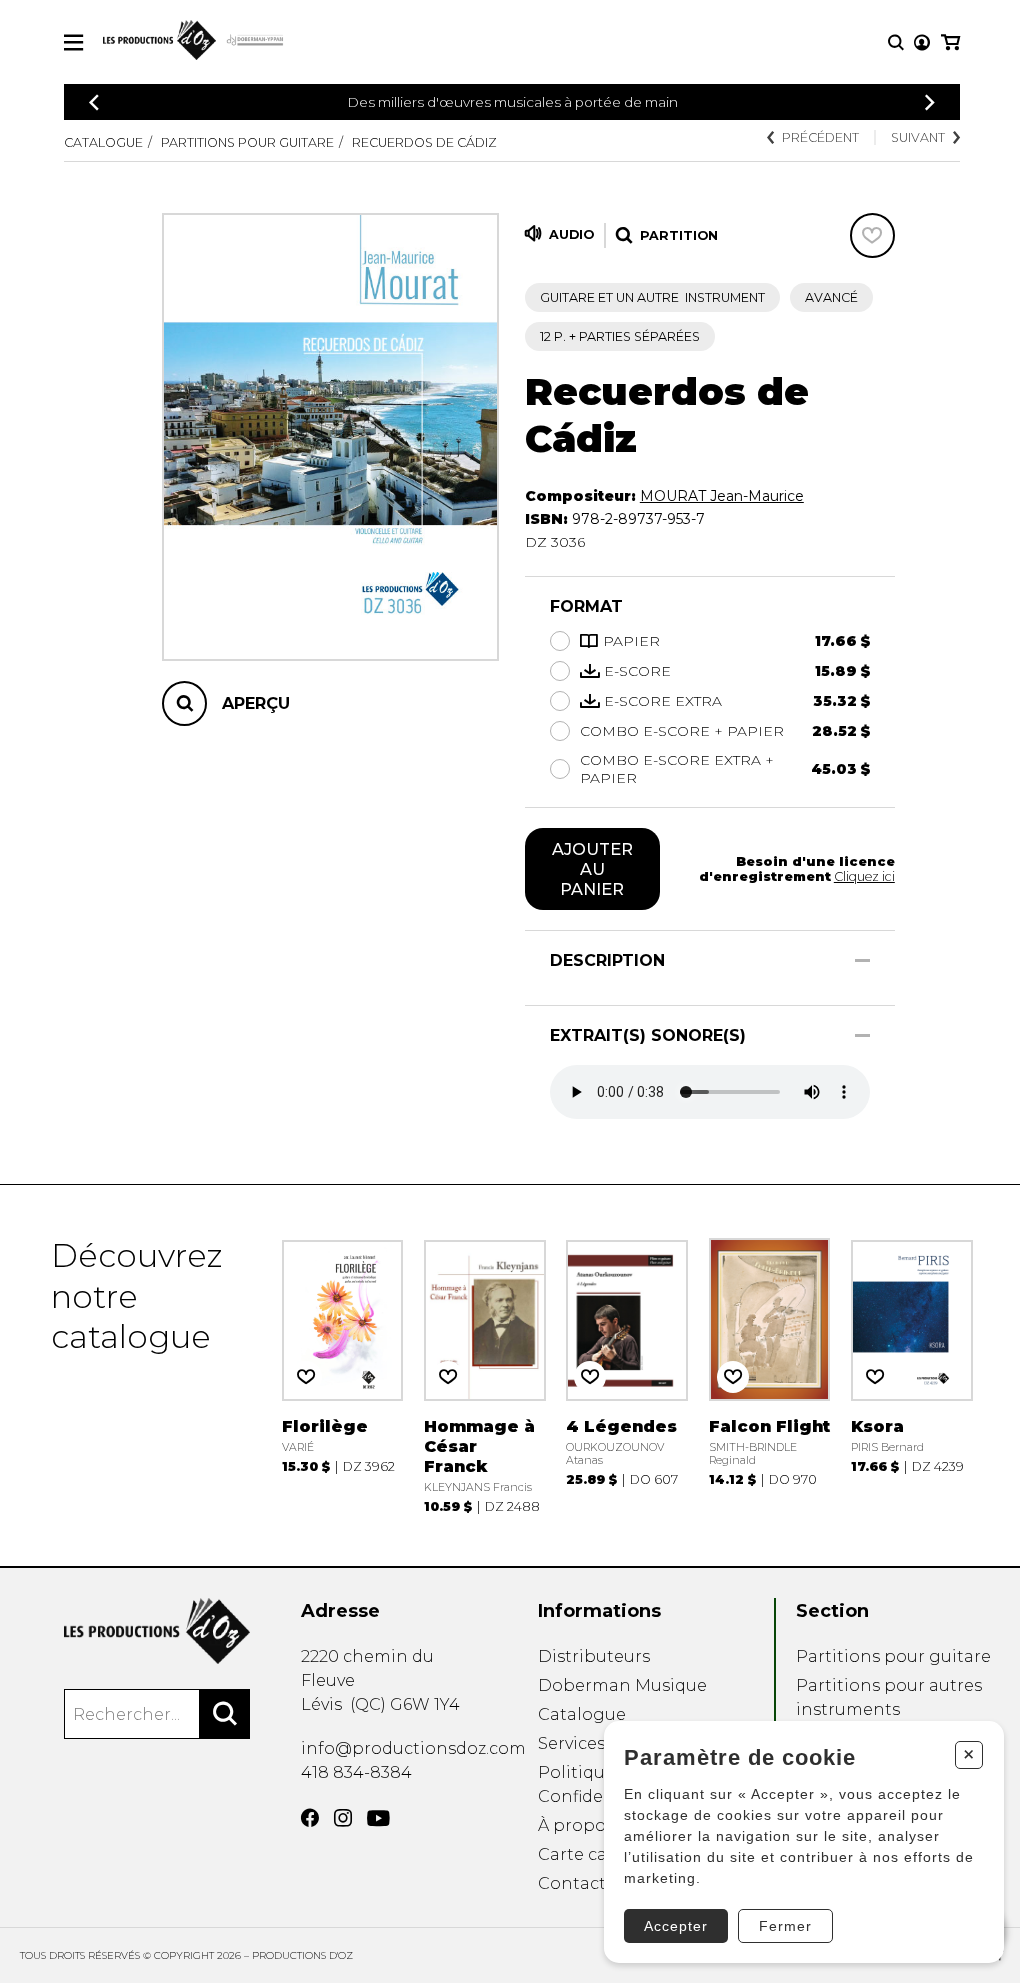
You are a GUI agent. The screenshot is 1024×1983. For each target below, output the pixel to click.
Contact (572, 1883)
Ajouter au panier (592, 869)
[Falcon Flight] (770, 1375)
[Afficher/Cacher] (862, 960)
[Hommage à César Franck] (485, 1375)
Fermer (785, 1926)
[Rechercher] (225, 1714)
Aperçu (256, 703)
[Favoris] (872, 235)
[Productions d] (157, 1631)
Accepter (676, 1926)
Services (571, 1743)
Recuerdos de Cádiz (424, 142)
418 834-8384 (356, 1772)
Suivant (918, 137)
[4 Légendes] (627, 1375)
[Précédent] (94, 102)
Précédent (820, 137)
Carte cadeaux (597, 1854)
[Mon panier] (950, 42)
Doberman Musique (622, 1685)
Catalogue (103, 142)
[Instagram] (343, 1818)
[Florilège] (343, 1375)
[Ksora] (912, 1375)
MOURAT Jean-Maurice (722, 496)
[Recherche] (896, 42)
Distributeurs (594, 1656)
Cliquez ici (864, 876)
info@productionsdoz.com (413, 1748)
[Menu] (73, 42)
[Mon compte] (922, 42)
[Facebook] (310, 1818)
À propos (576, 1825)
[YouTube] (378, 1818)
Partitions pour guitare (247, 142)
